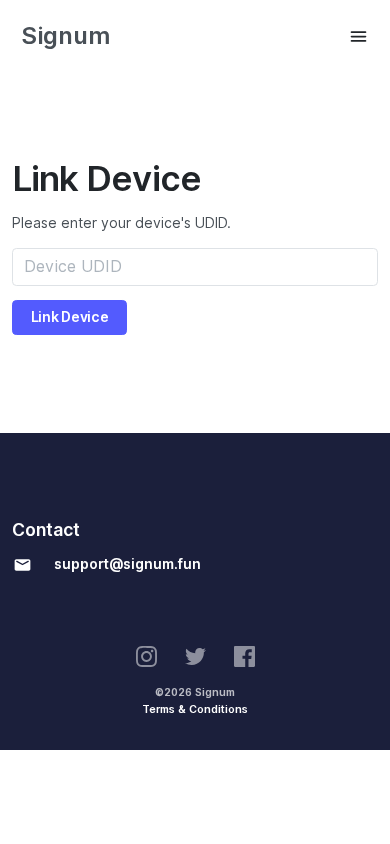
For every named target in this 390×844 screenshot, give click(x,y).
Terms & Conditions (195, 709)
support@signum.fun (127, 564)
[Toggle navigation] (358, 36)
